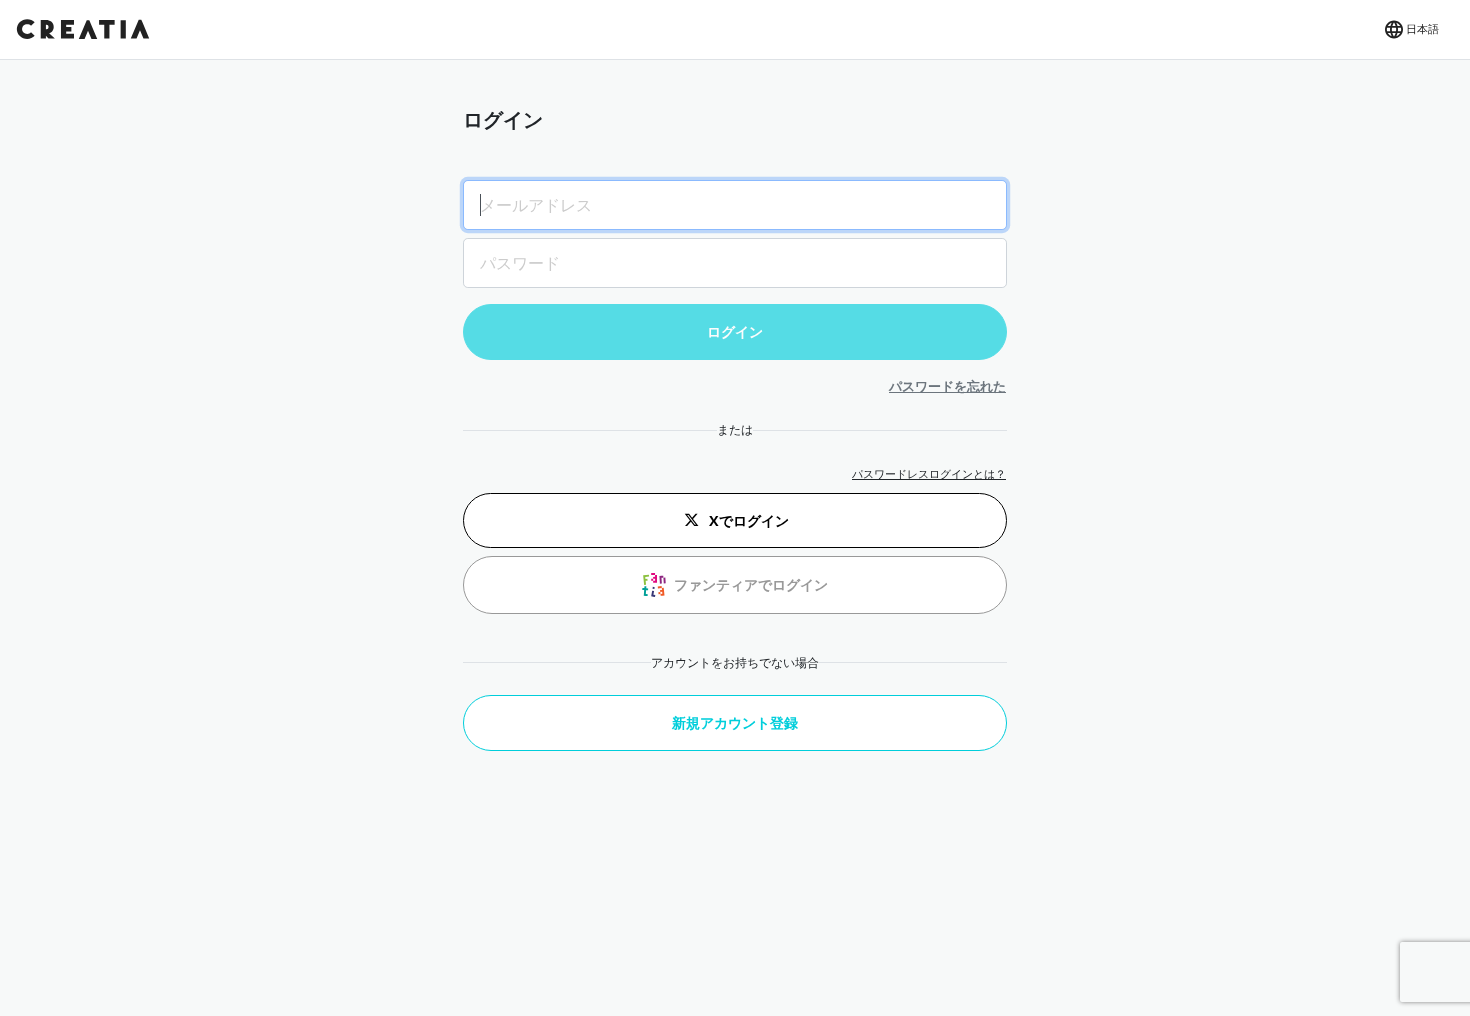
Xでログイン (749, 520)
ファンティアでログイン (751, 584)
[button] (1410, 30)
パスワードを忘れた (947, 386)
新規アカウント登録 (735, 722)
